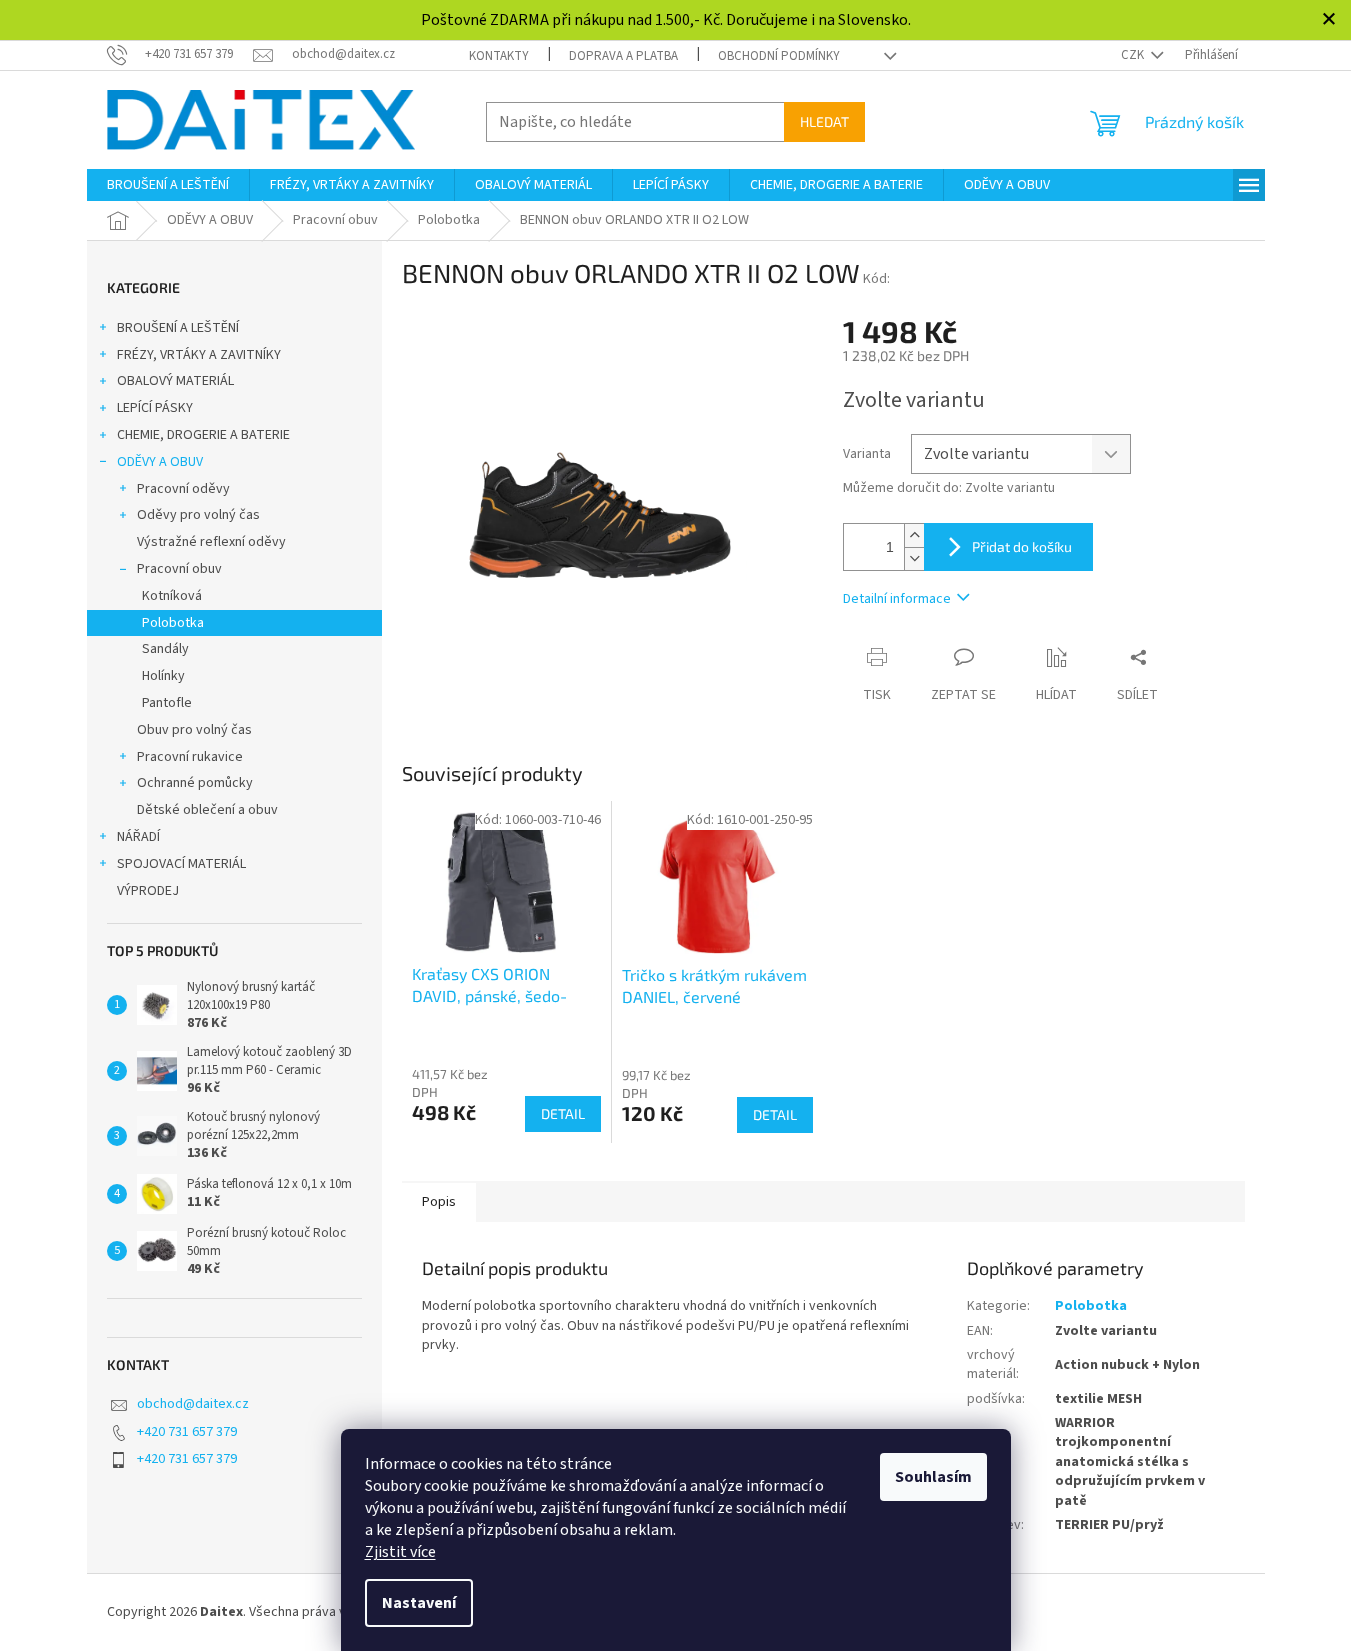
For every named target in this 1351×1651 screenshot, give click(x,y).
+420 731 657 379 (187, 1432)
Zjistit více (400, 1552)
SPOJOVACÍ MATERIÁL (181, 864)
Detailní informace (897, 599)
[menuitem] (168, 185)
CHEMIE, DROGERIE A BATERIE (203, 435)
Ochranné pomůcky (195, 783)
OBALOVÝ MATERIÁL (175, 381)
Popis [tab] (439, 1202)
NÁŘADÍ (138, 837)
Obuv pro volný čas (194, 730)
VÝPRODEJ (148, 891)
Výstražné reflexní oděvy (211, 542)
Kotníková (172, 596)
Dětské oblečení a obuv (207, 810)
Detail (563, 1113)
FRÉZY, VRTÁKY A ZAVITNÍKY (199, 355)
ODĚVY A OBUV (160, 462)
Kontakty (499, 56)
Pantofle (167, 703)
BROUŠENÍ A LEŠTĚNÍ (178, 328)
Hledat (824, 121)
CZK (1134, 55)
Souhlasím (933, 1477)
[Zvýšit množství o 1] (914, 535)
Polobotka (173, 623)
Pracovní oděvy (183, 489)
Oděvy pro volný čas (198, 515)
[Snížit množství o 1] (914, 558)
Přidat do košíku (1022, 546)
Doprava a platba (623, 56)
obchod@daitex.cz (193, 1404)
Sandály (165, 649)
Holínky (163, 676)
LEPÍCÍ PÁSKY (155, 408)
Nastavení (419, 1603)
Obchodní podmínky (779, 56)
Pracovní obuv (179, 569)
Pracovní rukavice (190, 757)
